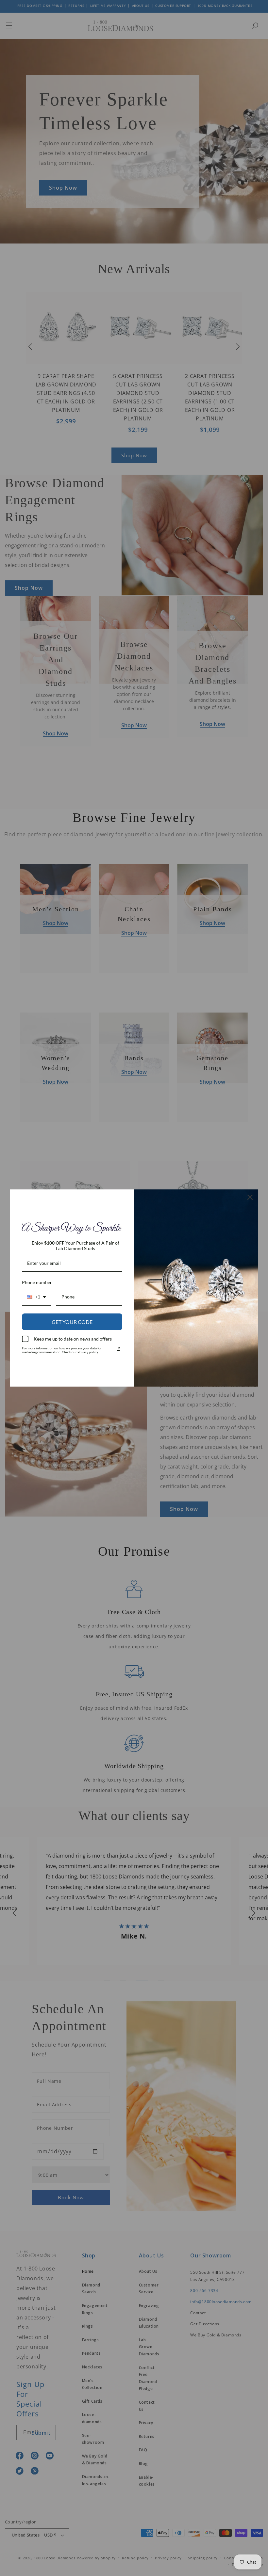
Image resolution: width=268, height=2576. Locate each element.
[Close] (250, 1197)
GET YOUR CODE (72, 1322)
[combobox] (37, 1297)
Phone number (37, 1282)
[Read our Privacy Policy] (118, 1349)
